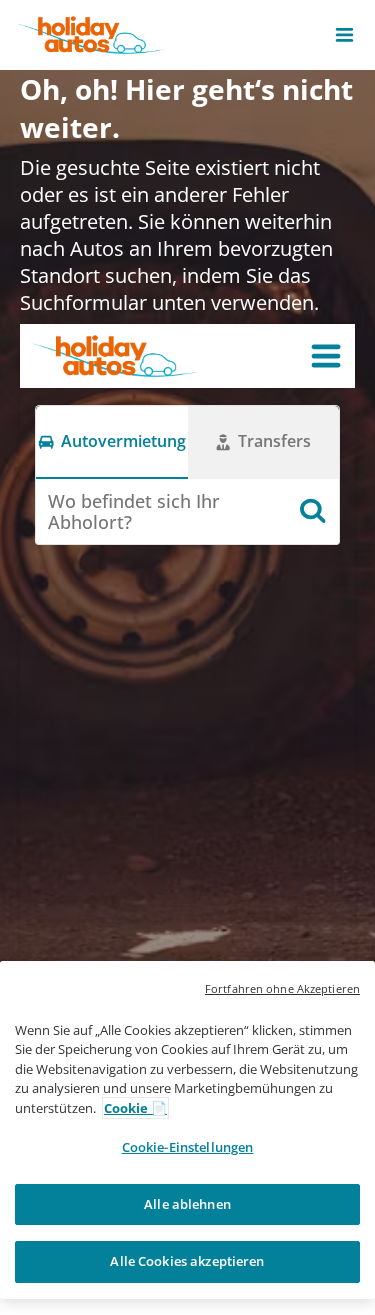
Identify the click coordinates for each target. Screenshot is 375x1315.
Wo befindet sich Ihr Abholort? (134, 511)
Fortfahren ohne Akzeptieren (282, 988)
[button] (344, 35)
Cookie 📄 (135, 1108)
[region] (187, 1130)
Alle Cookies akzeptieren (187, 1261)
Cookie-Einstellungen (188, 1147)
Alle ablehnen (187, 1204)
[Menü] (326, 356)
